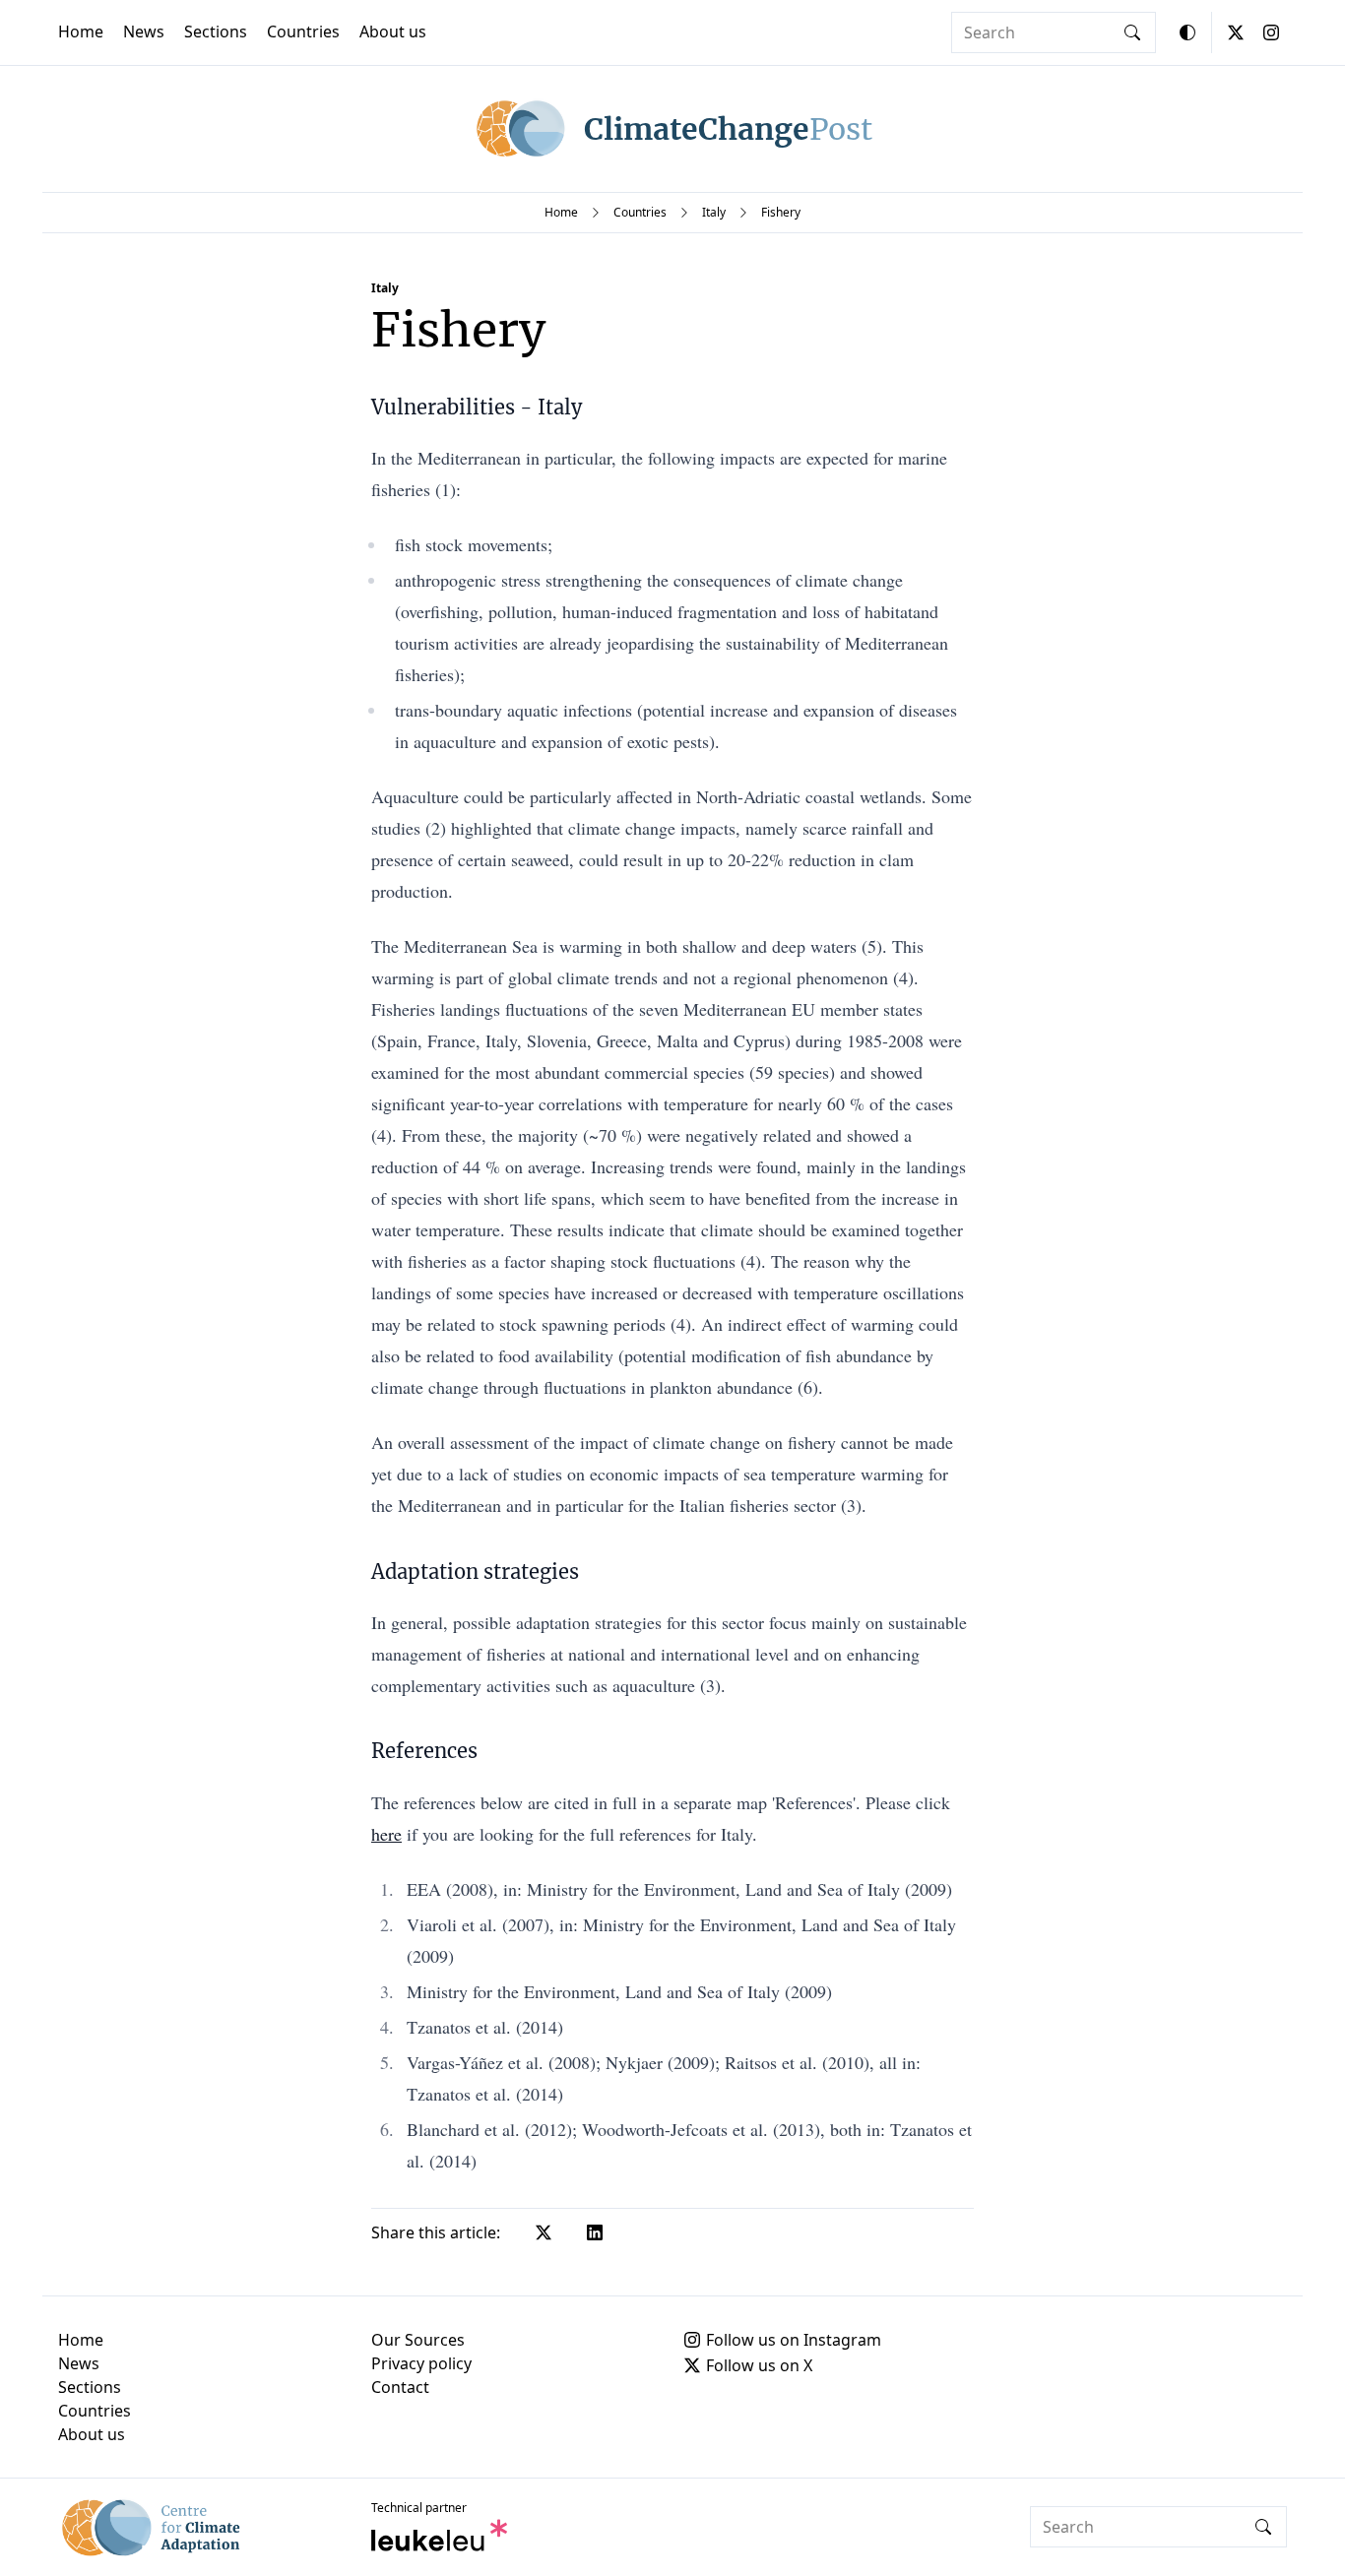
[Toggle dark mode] (1187, 32)
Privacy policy (421, 2363)
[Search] (1132, 32)
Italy (714, 212)
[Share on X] (544, 2232)
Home (81, 31)
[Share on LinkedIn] (595, 2232)
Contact (400, 2387)
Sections (216, 31)
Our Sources (418, 2340)
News (144, 31)
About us (393, 31)
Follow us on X (759, 2365)
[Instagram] (1271, 32)
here (386, 1834)
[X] (1236, 32)
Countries (303, 31)
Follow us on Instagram (794, 2340)
